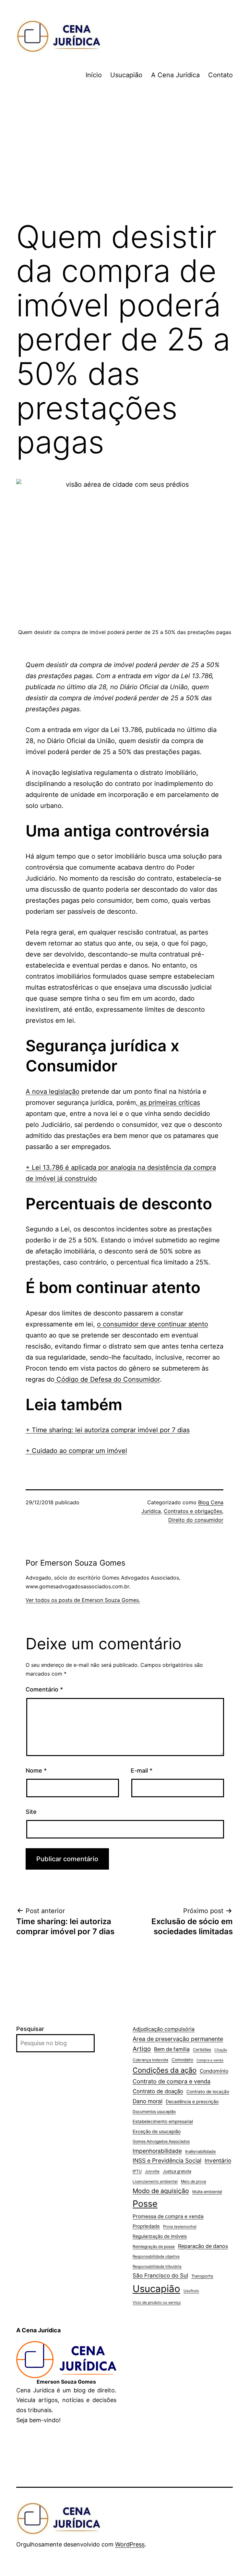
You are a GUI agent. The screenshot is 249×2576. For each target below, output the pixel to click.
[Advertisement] (124, 161)
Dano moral (148, 2101)
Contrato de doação (158, 2091)
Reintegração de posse (154, 2246)
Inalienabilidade (201, 2151)
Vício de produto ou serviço (157, 2302)
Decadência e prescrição (192, 2101)
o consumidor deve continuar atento (153, 1324)
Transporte (202, 2276)
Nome (36, 1770)
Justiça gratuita (177, 2171)
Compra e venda (210, 2060)
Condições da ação (165, 2070)
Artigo (142, 2049)
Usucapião (126, 75)
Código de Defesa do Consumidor (107, 1379)
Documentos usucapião (154, 2112)
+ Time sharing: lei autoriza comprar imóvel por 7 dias (108, 1430)
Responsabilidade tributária (157, 2266)
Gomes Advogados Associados (161, 2141)
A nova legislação (53, 1092)
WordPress (130, 2544)
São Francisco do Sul (160, 2275)
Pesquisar (30, 2029)
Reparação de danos (203, 2246)
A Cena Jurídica (175, 75)
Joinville (152, 2171)
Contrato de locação (208, 2092)
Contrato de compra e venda (172, 2081)
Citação (221, 2050)
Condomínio (214, 2071)
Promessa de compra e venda (168, 2216)
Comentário (44, 1689)
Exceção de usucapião (157, 2131)
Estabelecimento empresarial (163, 2121)
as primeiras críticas (169, 1103)
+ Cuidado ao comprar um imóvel (76, 1451)
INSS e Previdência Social (167, 2161)
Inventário (218, 2161)
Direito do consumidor (196, 1520)
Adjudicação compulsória (164, 2029)
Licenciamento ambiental (155, 2181)
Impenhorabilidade (157, 2151)
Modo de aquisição (161, 2191)
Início (94, 75)
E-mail (142, 1770)
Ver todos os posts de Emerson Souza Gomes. (83, 1600)
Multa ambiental (207, 2192)
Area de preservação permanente (178, 2039)
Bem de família (172, 2049)
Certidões (202, 2050)
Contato (220, 75)
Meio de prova (194, 2181)
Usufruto (191, 2291)
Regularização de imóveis (160, 2236)
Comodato (182, 2060)
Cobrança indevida (150, 2060)
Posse (145, 2204)
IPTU (137, 2171)
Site (31, 1812)
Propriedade (146, 2226)
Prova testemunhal (180, 2227)
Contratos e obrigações (193, 1511)
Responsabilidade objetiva (156, 2256)
